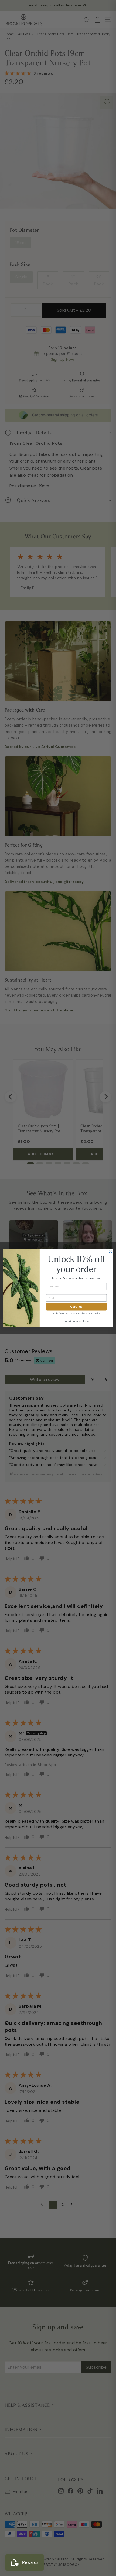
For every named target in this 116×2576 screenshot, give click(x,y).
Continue (76, 1307)
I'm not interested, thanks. (76, 1321)
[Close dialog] (111, 1251)
